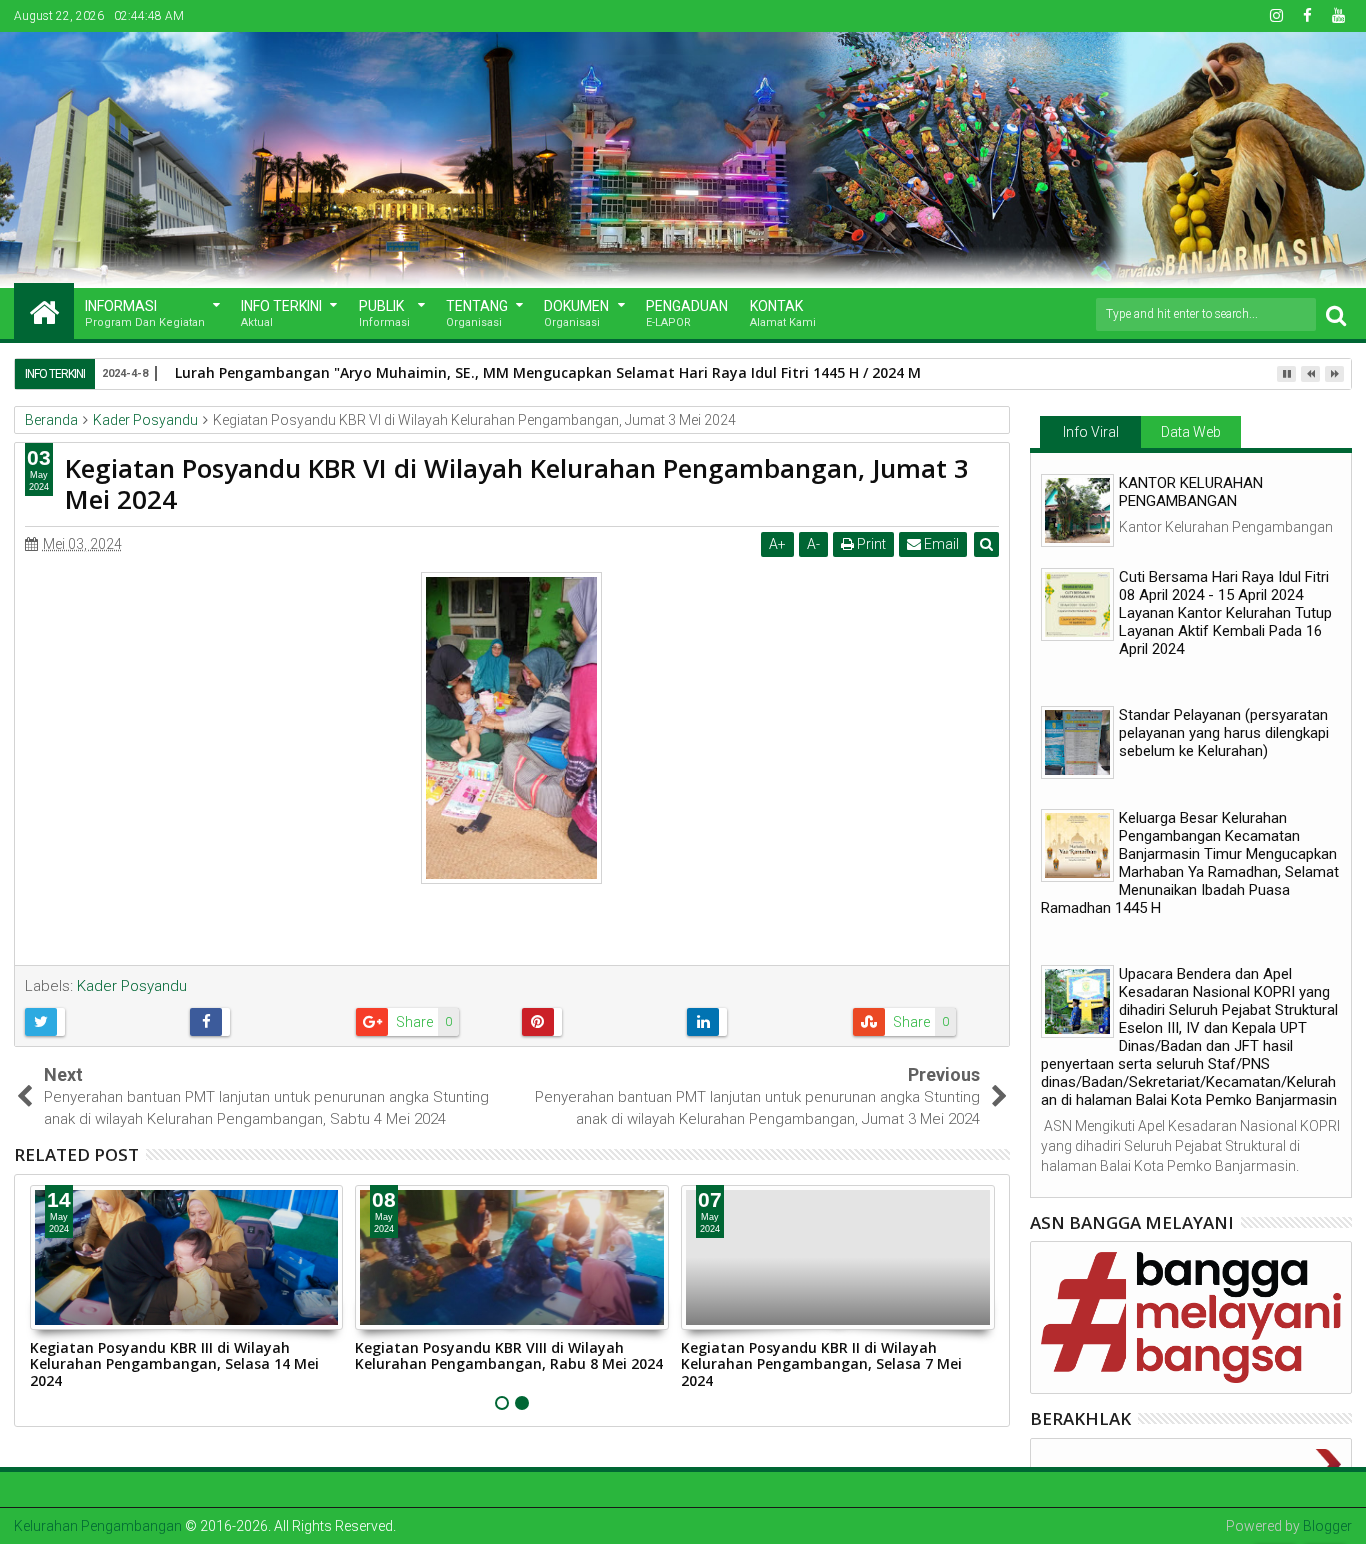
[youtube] (1338, 16)
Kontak (783, 313)
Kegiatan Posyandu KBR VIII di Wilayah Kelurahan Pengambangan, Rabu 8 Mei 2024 (509, 1356)
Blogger (1327, 1526)
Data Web (1191, 432)
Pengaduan (687, 313)
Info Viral (1091, 432)
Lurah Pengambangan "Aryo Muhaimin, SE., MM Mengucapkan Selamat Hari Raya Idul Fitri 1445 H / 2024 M (548, 372)
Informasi (145, 313)
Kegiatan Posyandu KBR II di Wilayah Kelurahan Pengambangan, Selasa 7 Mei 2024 (821, 1364)
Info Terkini (281, 313)
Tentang (477, 313)
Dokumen (576, 313)
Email (940, 544)
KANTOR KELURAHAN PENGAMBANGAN (1191, 492)
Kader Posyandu (132, 986)
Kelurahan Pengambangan (98, 1526)
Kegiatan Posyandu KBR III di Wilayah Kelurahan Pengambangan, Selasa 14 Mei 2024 (174, 1364)
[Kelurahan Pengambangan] (44, 311)
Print (870, 544)
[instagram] (1276, 16)
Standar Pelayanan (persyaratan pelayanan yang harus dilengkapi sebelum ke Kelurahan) (1224, 733)
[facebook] (1307, 16)
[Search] (1336, 314)
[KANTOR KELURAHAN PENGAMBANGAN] (1077, 510)
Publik (384, 313)
